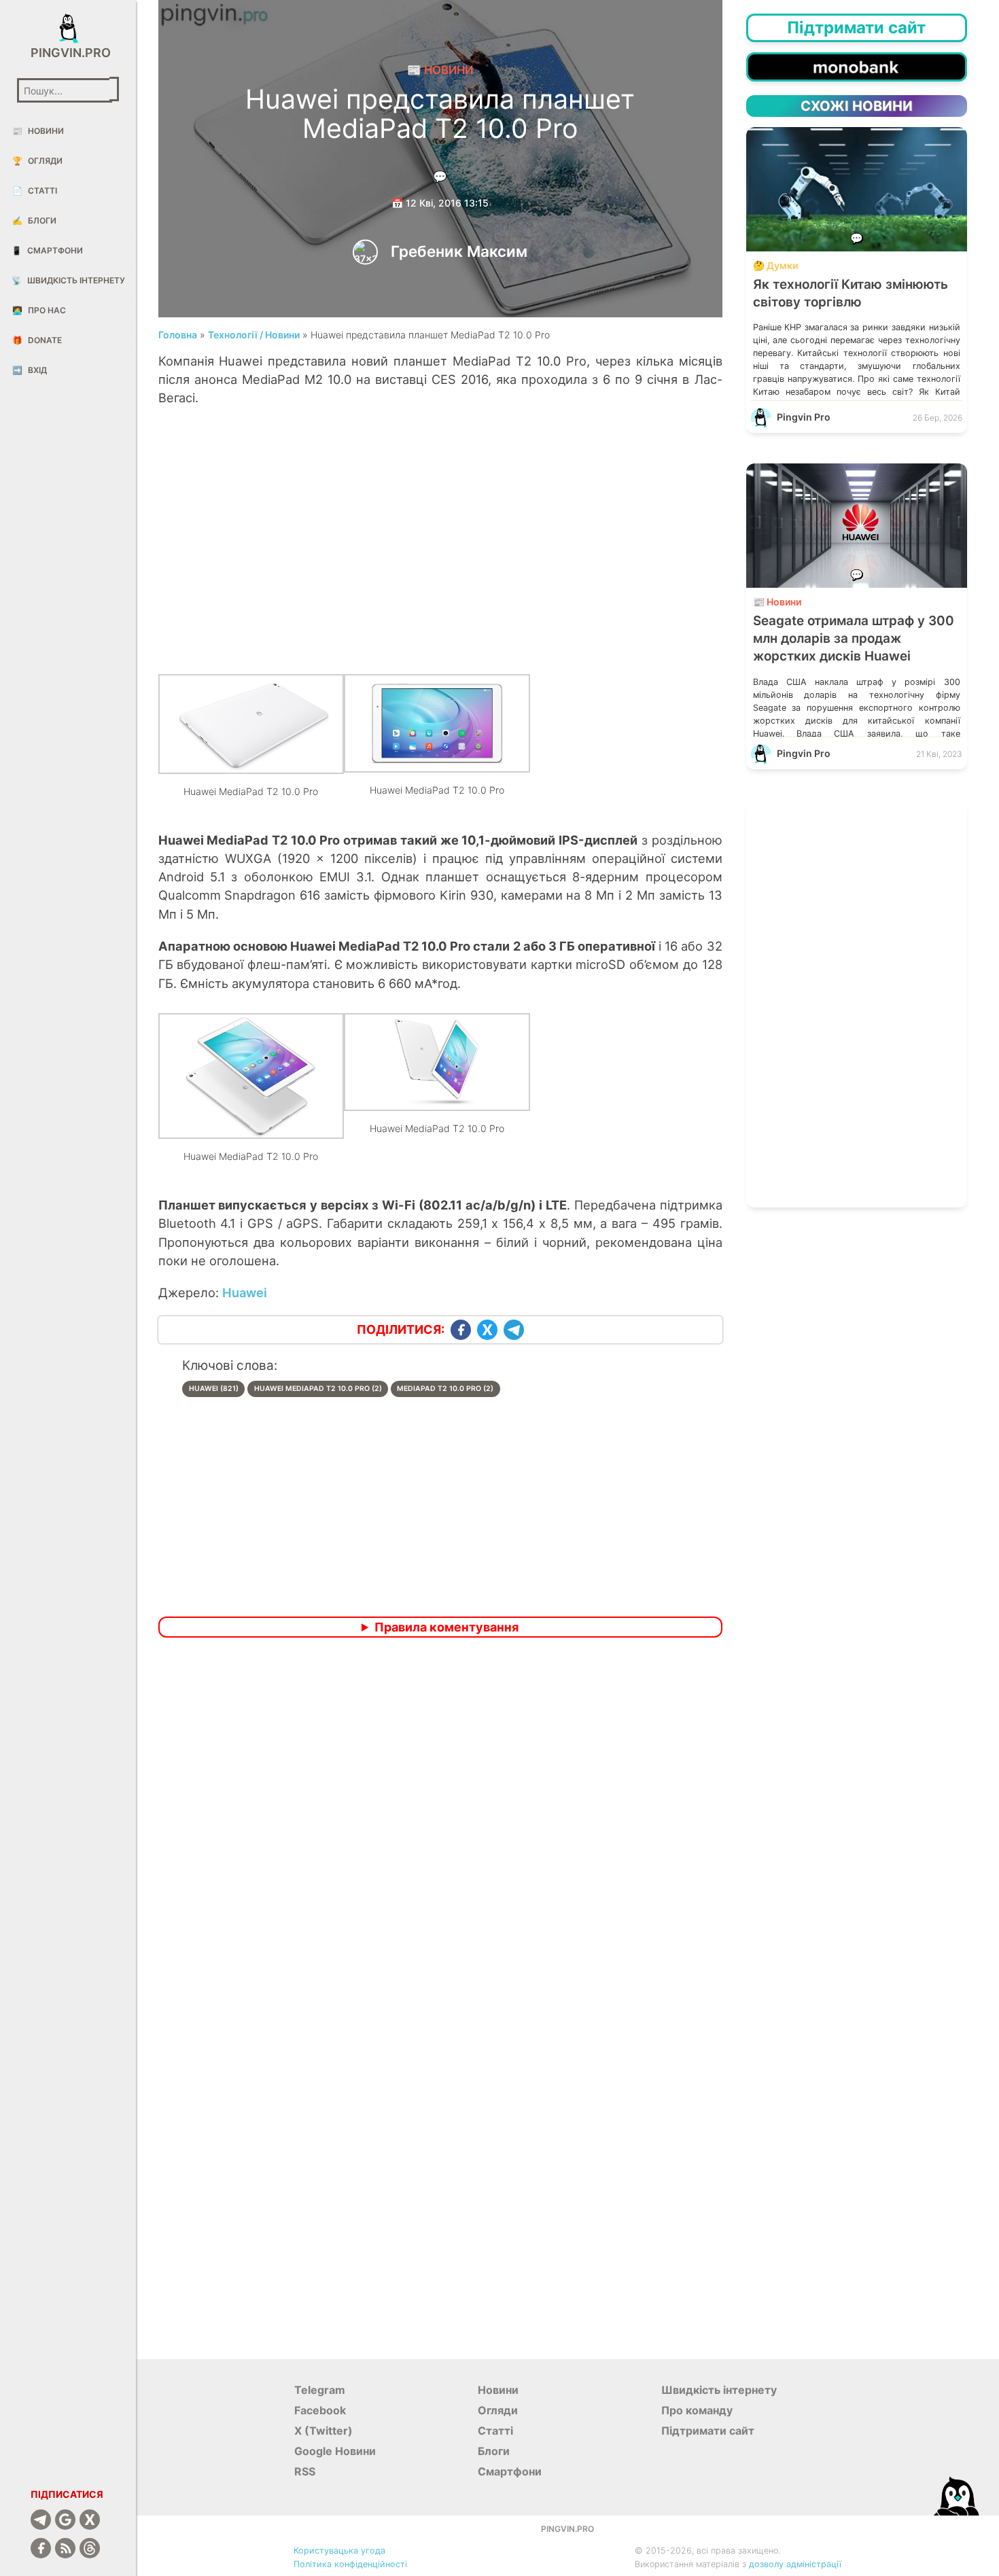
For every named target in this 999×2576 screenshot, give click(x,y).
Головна (178, 335)
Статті (35, 191)
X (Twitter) (323, 2431)
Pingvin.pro (68, 53)
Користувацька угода (339, 2551)
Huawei (245, 1292)
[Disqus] (440, 1828)
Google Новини (335, 2451)
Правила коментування (446, 1627)
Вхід (30, 370)
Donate (37, 340)
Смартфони (47, 250)
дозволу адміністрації (795, 2564)
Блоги (34, 220)
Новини (38, 131)
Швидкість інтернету (68, 280)
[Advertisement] (440, 544)
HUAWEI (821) (214, 1389)
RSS (305, 2471)
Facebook (320, 2410)
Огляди (37, 161)
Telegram (320, 2390)
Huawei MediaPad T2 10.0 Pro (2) (318, 1389)
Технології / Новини (254, 335)
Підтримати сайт (708, 2431)
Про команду (697, 2410)
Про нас (39, 310)
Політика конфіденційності (350, 2564)
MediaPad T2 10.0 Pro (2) (445, 1389)
